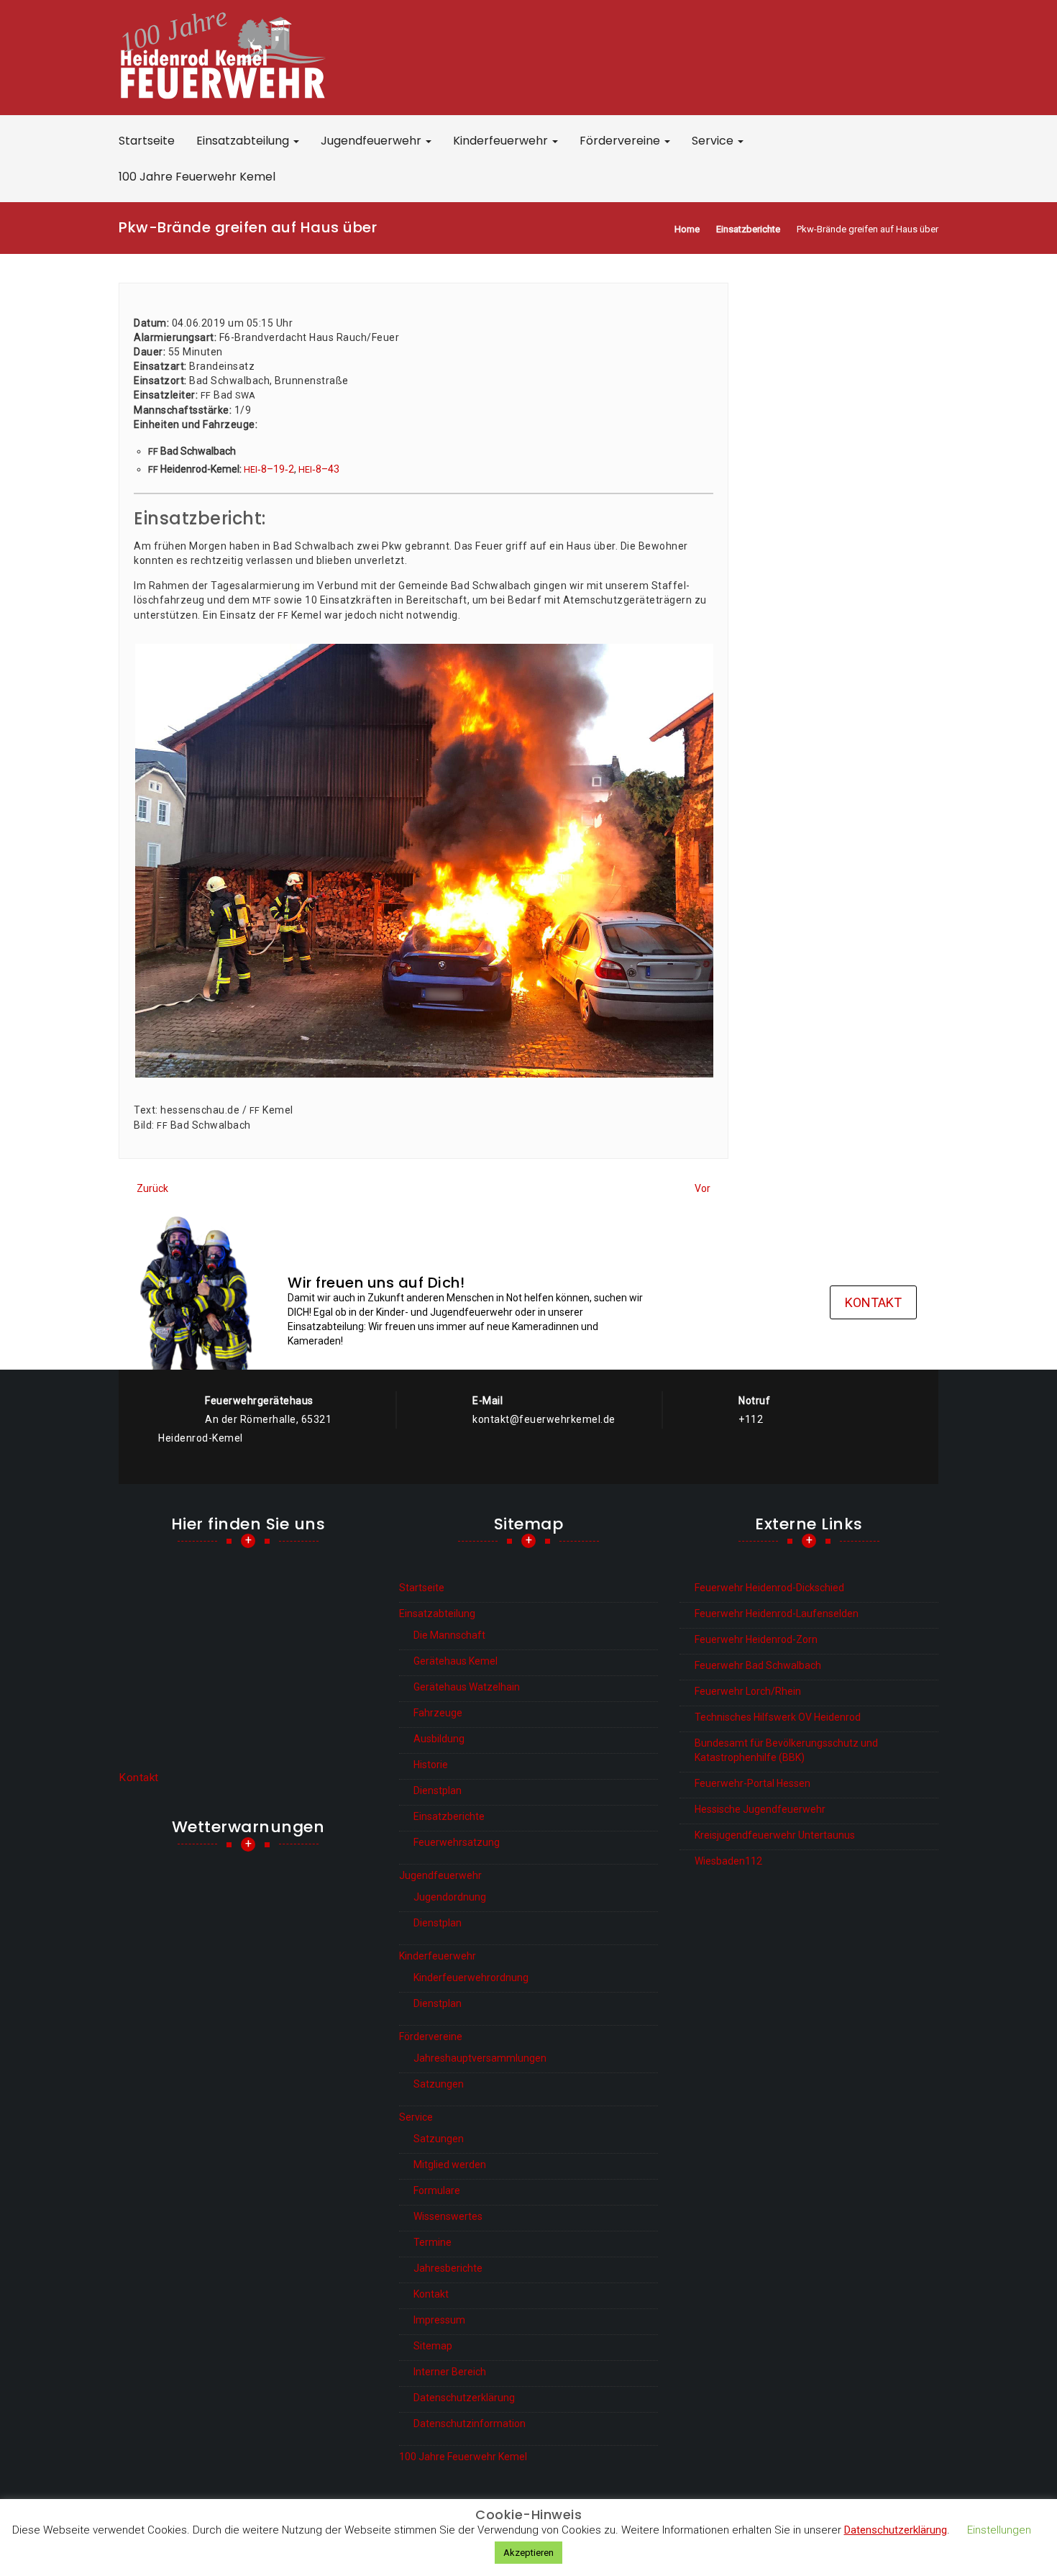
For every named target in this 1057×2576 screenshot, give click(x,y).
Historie (431, 1765)
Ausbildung (439, 1739)
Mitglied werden (450, 2165)
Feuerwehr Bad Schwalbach (758, 1665)
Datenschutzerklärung (464, 2398)
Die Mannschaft (449, 1635)
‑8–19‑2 (269, 469)
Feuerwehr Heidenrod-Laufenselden (777, 1614)
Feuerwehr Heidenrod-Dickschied (769, 1588)
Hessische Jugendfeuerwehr (760, 1809)
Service (714, 141)
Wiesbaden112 (728, 1861)
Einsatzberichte (449, 1816)
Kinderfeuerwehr (502, 141)
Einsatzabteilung (244, 141)
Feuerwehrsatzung (457, 1842)
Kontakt (873, 1302)
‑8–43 (319, 469)
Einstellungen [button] (999, 2530)
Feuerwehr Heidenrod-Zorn (756, 1639)
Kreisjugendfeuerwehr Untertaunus (775, 1835)
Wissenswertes (448, 2216)
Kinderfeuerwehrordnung (471, 1977)
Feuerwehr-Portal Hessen (752, 1783)
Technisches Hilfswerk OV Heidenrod (778, 1717)
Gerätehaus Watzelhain (467, 1687)
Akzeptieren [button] (528, 2553)
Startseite (147, 141)
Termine (433, 2242)
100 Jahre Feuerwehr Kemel (197, 177)
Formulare (437, 2190)
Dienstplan (438, 1790)
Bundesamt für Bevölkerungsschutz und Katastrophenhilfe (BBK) (786, 1750)
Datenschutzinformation (470, 2423)
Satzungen (439, 2084)
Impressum (439, 2320)
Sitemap (433, 2346)
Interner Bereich (450, 2372)
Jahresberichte (448, 2268)
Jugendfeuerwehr (372, 141)
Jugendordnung (450, 1897)
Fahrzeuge (438, 1713)
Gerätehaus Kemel (456, 1661)
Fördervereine (621, 141)
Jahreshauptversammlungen (480, 2058)
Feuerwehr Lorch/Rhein (748, 1691)
